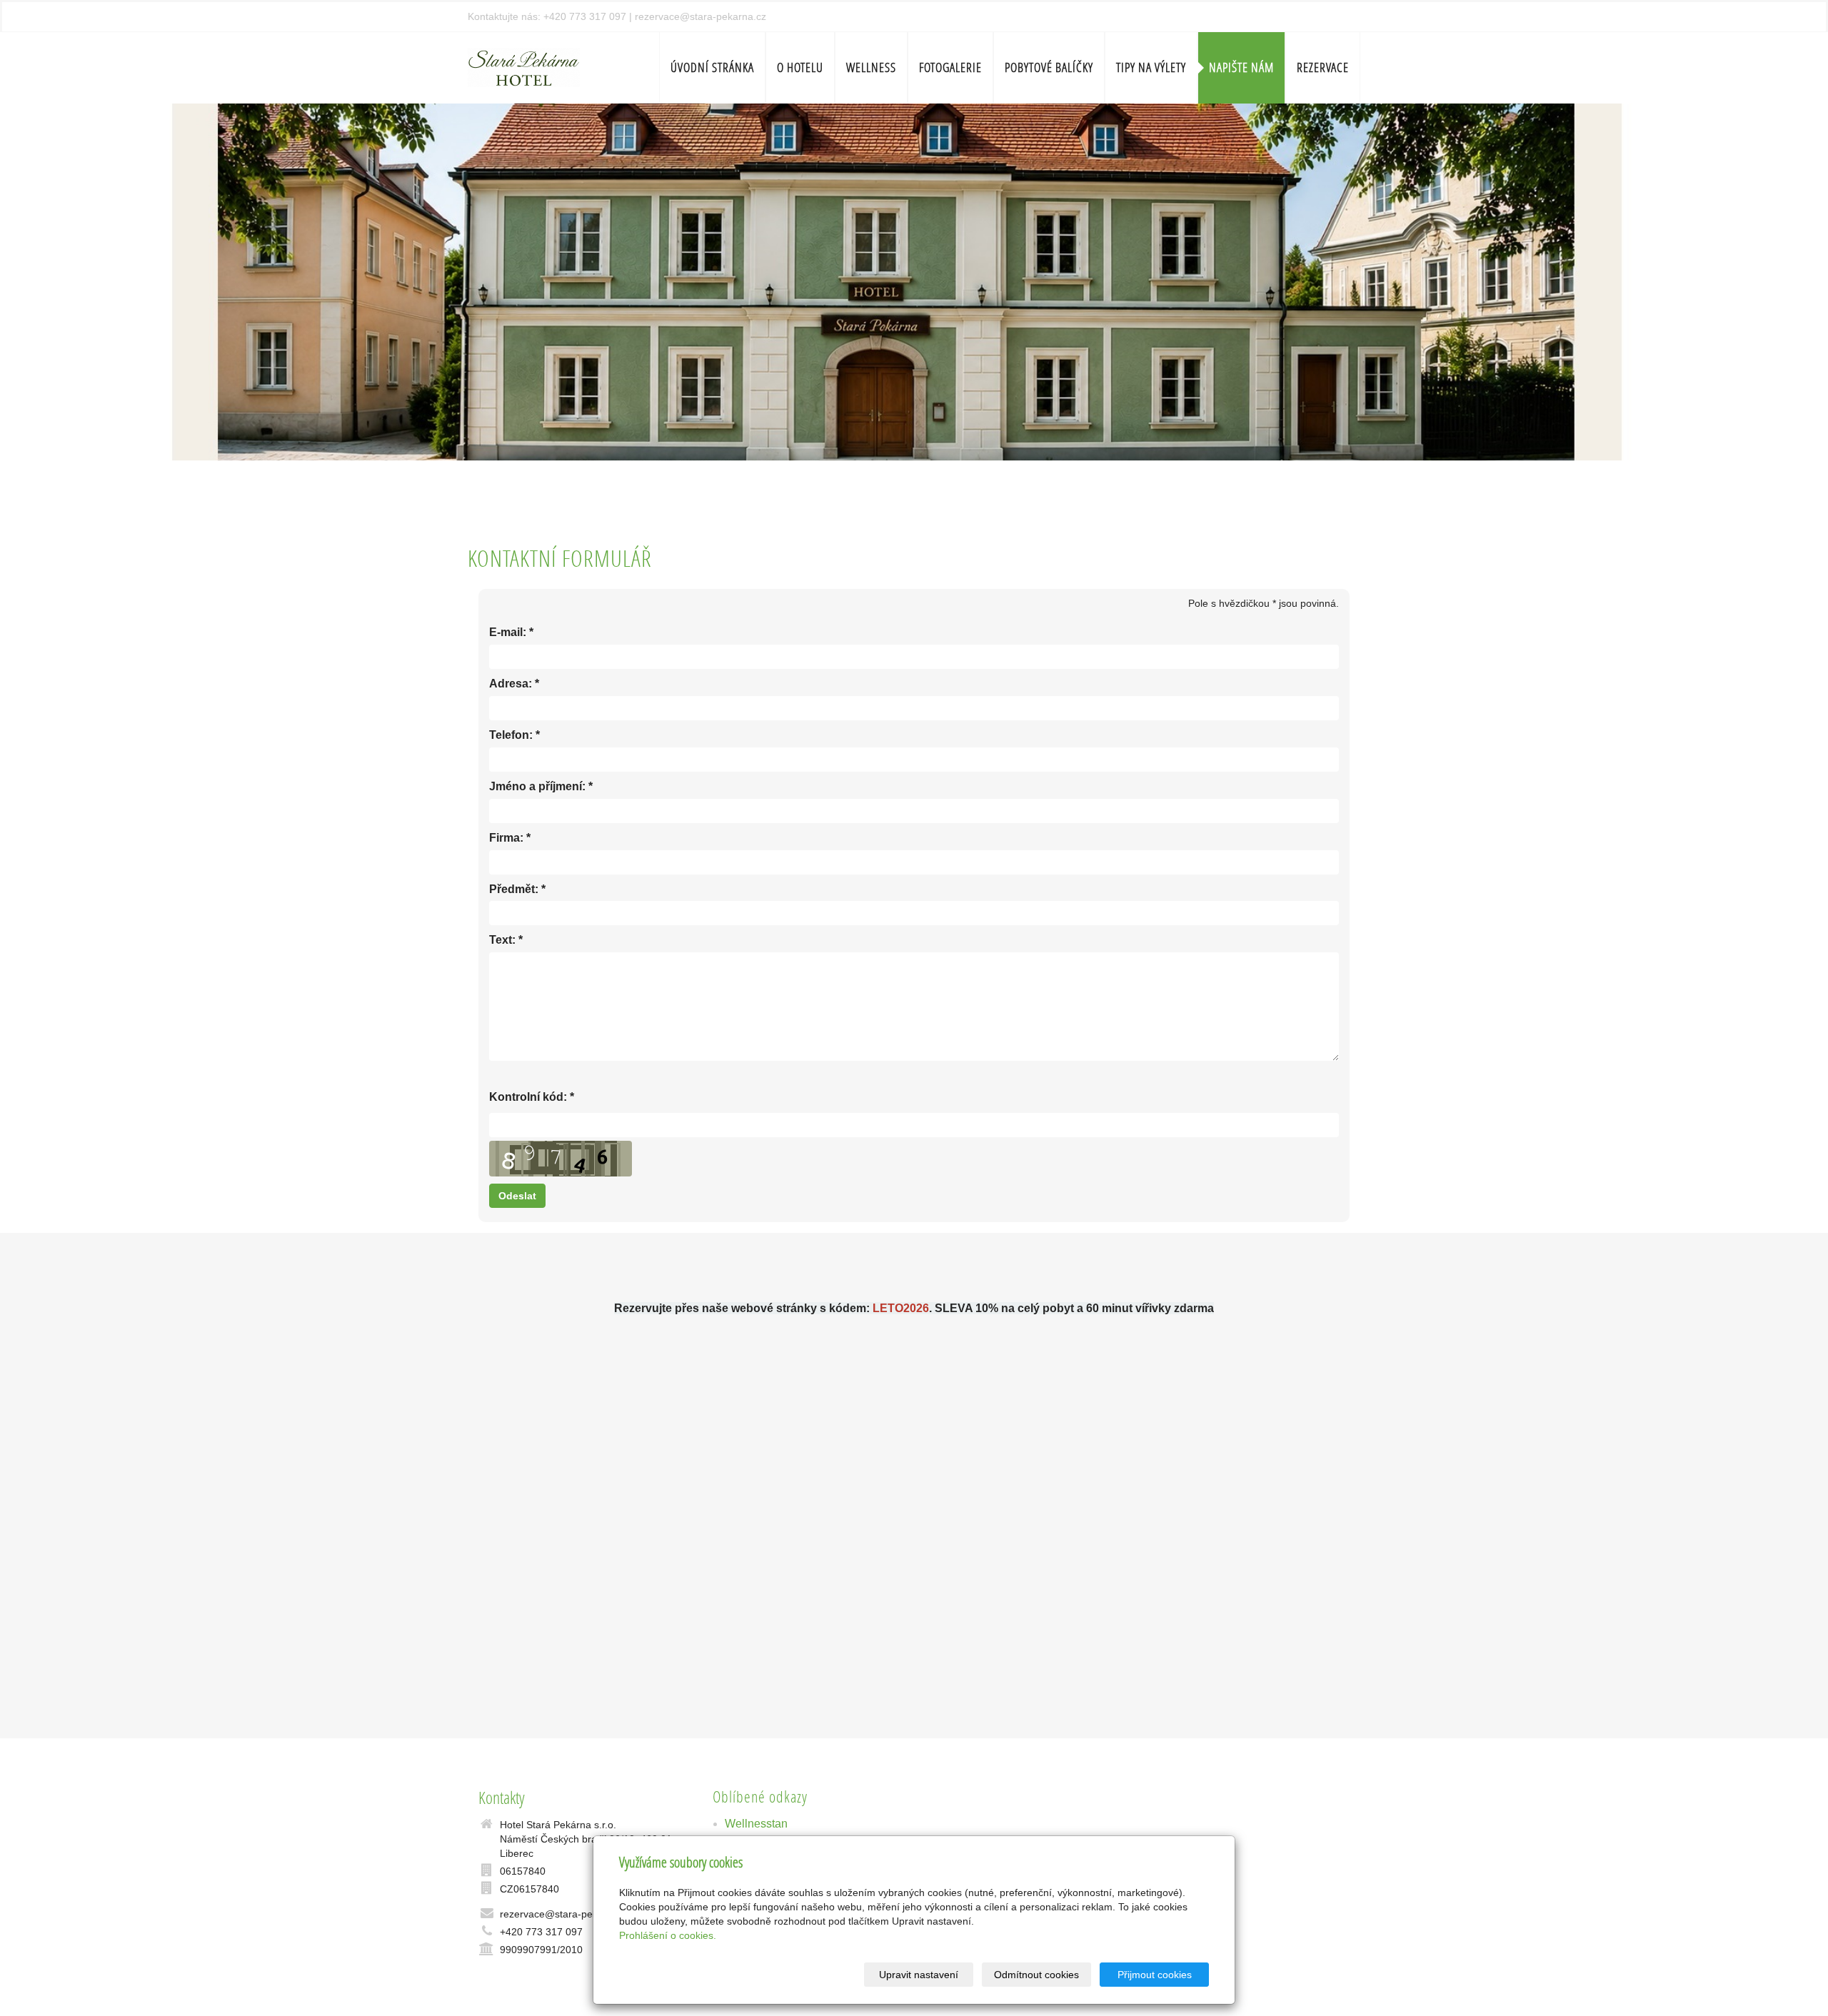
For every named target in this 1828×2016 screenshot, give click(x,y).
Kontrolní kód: (528, 1097)
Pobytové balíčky (1049, 67)
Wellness (871, 67)
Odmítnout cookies (1036, 1975)
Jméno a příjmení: (537, 786)
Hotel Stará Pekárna (856, 2008)
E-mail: (508, 632)
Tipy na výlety (1151, 67)
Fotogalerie (950, 67)
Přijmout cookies (1155, 1975)
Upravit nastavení (919, 1975)
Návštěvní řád (940, 2008)
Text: (502, 940)
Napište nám (1241, 67)
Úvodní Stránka (712, 67)
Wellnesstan (756, 1824)
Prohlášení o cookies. (668, 1935)
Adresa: (511, 684)
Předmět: (514, 889)
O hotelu (800, 67)
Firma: (506, 838)
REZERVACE (1323, 67)
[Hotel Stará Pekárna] (524, 66)
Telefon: (511, 735)
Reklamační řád (1015, 2008)
